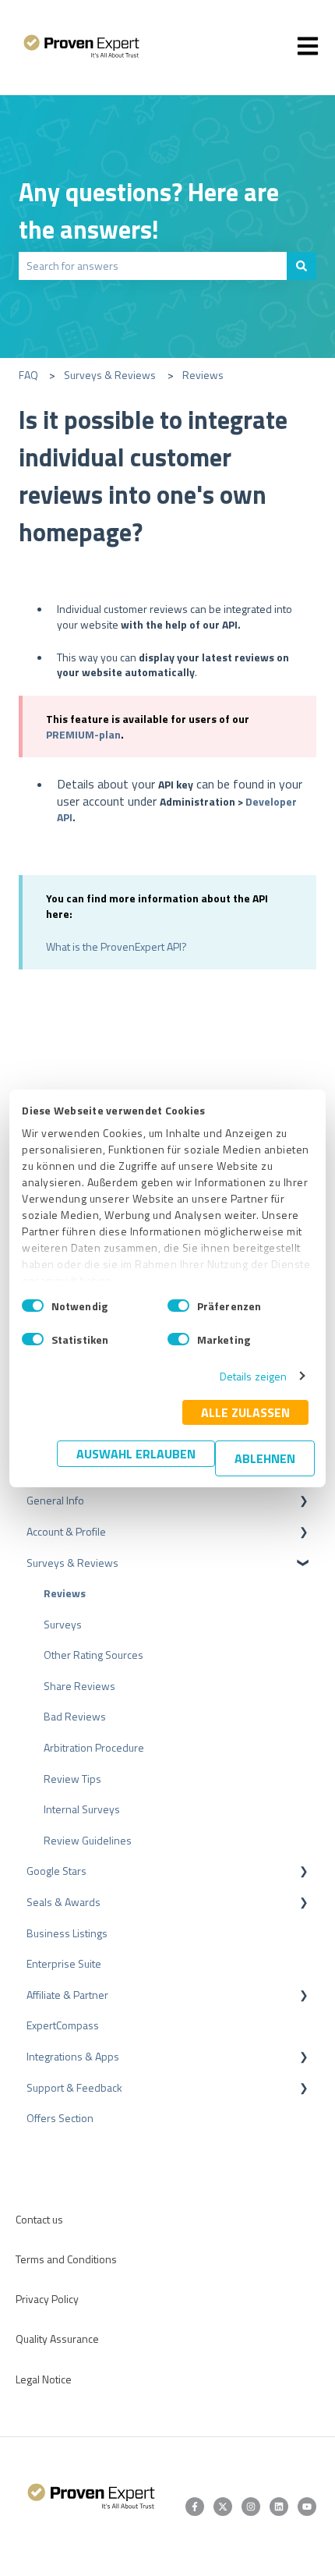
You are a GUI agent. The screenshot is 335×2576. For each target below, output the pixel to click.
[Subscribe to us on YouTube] (307, 2507)
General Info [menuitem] (55, 1500)
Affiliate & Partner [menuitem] (67, 1995)
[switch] (178, 1306)
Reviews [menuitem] (65, 1593)
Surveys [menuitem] (63, 1624)
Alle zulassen (245, 1412)
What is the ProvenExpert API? (116, 946)
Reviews (203, 375)
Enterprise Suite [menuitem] (64, 1963)
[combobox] (153, 266)
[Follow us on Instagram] (251, 2507)
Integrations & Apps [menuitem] (73, 2056)
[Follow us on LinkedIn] (279, 2507)
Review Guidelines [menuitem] (88, 1840)
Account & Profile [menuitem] (66, 1531)
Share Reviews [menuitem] (79, 1686)
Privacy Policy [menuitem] (47, 2299)
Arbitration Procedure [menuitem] (94, 1747)
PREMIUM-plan (83, 734)
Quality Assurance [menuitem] (57, 2339)
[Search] (301, 266)
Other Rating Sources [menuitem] (93, 1655)
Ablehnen (265, 1458)
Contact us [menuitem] (39, 2219)
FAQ (28, 375)
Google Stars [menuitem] (56, 1871)
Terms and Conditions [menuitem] (66, 2259)
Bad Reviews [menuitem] (75, 1716)
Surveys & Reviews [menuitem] (72, 1563)
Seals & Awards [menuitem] (63, 1902)
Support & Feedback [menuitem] (74, 2087)
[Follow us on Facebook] (195, 2507)
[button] (304, 1502)
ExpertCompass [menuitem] (63, 2025)
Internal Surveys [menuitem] (82, 1809)
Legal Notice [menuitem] (44, 2379)
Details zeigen (253, 1376)
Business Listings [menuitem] (67, 1933)
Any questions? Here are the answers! (149, 211)
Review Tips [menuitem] (72, 1779)
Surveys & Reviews (110, 375)
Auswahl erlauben (136, 1454)
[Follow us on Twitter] (223, 2507)
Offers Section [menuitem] (60, 2118)
